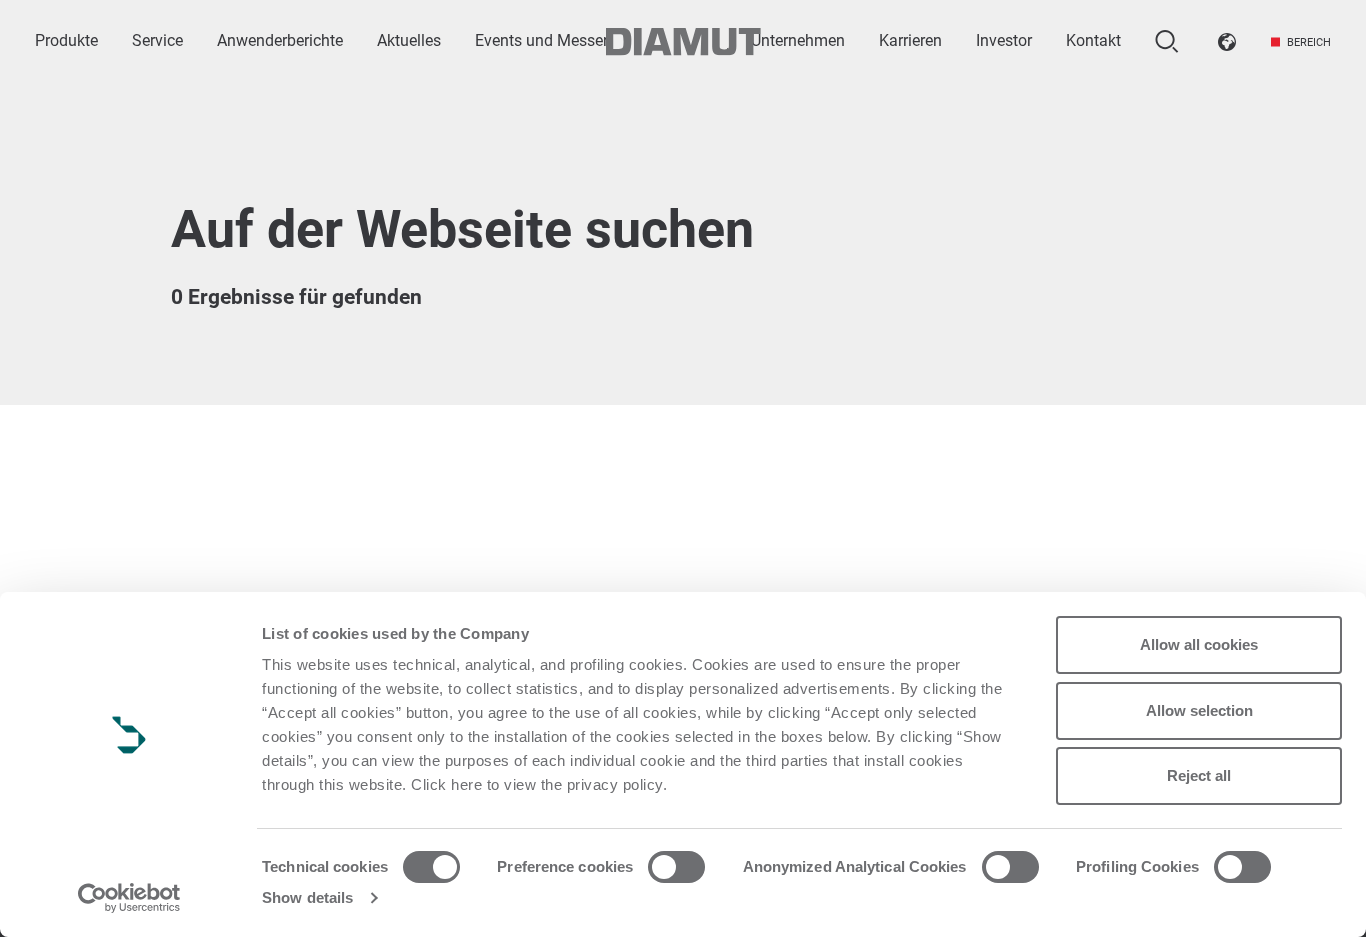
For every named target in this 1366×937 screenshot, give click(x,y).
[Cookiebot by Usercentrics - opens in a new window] (129, 898)
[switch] (676, 867)
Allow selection (1199, 710)
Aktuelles (409, 40)
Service (157, 40)
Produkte (66, 40)
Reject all (1199, 775)
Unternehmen (798, 40)
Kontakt (1093, 40)
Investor (1004, 40)
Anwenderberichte (280, 40)
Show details (307, 897)
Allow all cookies (1199, 644)
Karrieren (910, 40)
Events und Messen (543, 40)
